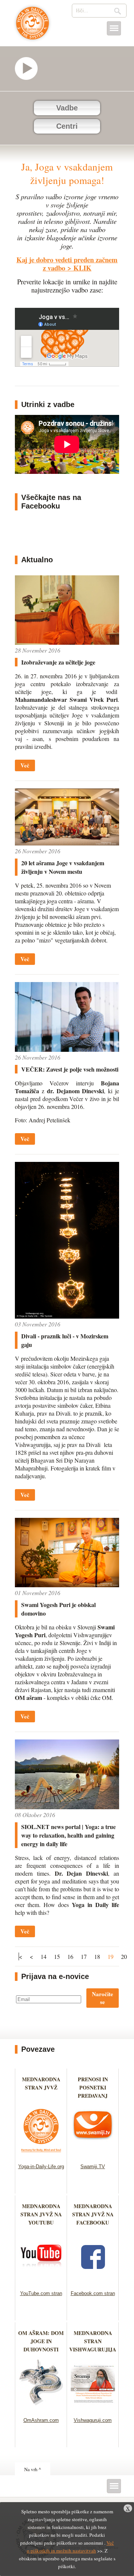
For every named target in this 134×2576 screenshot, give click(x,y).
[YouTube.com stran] (41, 2281)
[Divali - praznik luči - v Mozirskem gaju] (67, 1316)
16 (70, 1956)
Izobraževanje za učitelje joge (58, 662)
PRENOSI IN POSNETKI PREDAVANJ (93, 2087)
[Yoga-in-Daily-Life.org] (41, 2154)
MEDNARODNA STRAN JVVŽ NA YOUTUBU (41, 2214)
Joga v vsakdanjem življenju (33, 27)
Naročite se (103, 1998)
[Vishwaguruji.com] (93, 2408)
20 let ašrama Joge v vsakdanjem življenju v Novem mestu (63, 867)
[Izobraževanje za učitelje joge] (67, 642)
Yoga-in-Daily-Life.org (41, 2167)
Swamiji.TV (93, 2167)
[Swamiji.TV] (93, 2154)
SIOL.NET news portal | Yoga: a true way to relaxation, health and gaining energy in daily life (68, 1835)
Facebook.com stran (93, 2293)
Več (25, 765)
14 (44, 1956)
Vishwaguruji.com (93, 2420)
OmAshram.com (41, 2420)
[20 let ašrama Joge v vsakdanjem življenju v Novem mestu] (67, 843)
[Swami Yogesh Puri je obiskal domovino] (67, 1585)
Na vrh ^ (33, 2469)
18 (97, 1956)
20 (124, 1956)
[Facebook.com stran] (93, 2281)
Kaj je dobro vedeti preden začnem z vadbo (67, 264)
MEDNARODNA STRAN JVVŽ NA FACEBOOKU (93, 2214)
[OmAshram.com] (41, 2408)
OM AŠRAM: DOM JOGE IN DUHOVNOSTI (41, 2341)
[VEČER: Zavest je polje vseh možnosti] (67, 1049)
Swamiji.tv (30, 68)
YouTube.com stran (41, 2293)
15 (57, 1956)
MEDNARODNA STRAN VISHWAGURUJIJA (93, 2341)
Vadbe (67, 108)
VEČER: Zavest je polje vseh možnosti (70, 1069)
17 (84, 1956)
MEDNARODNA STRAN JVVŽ (41, 2087)
